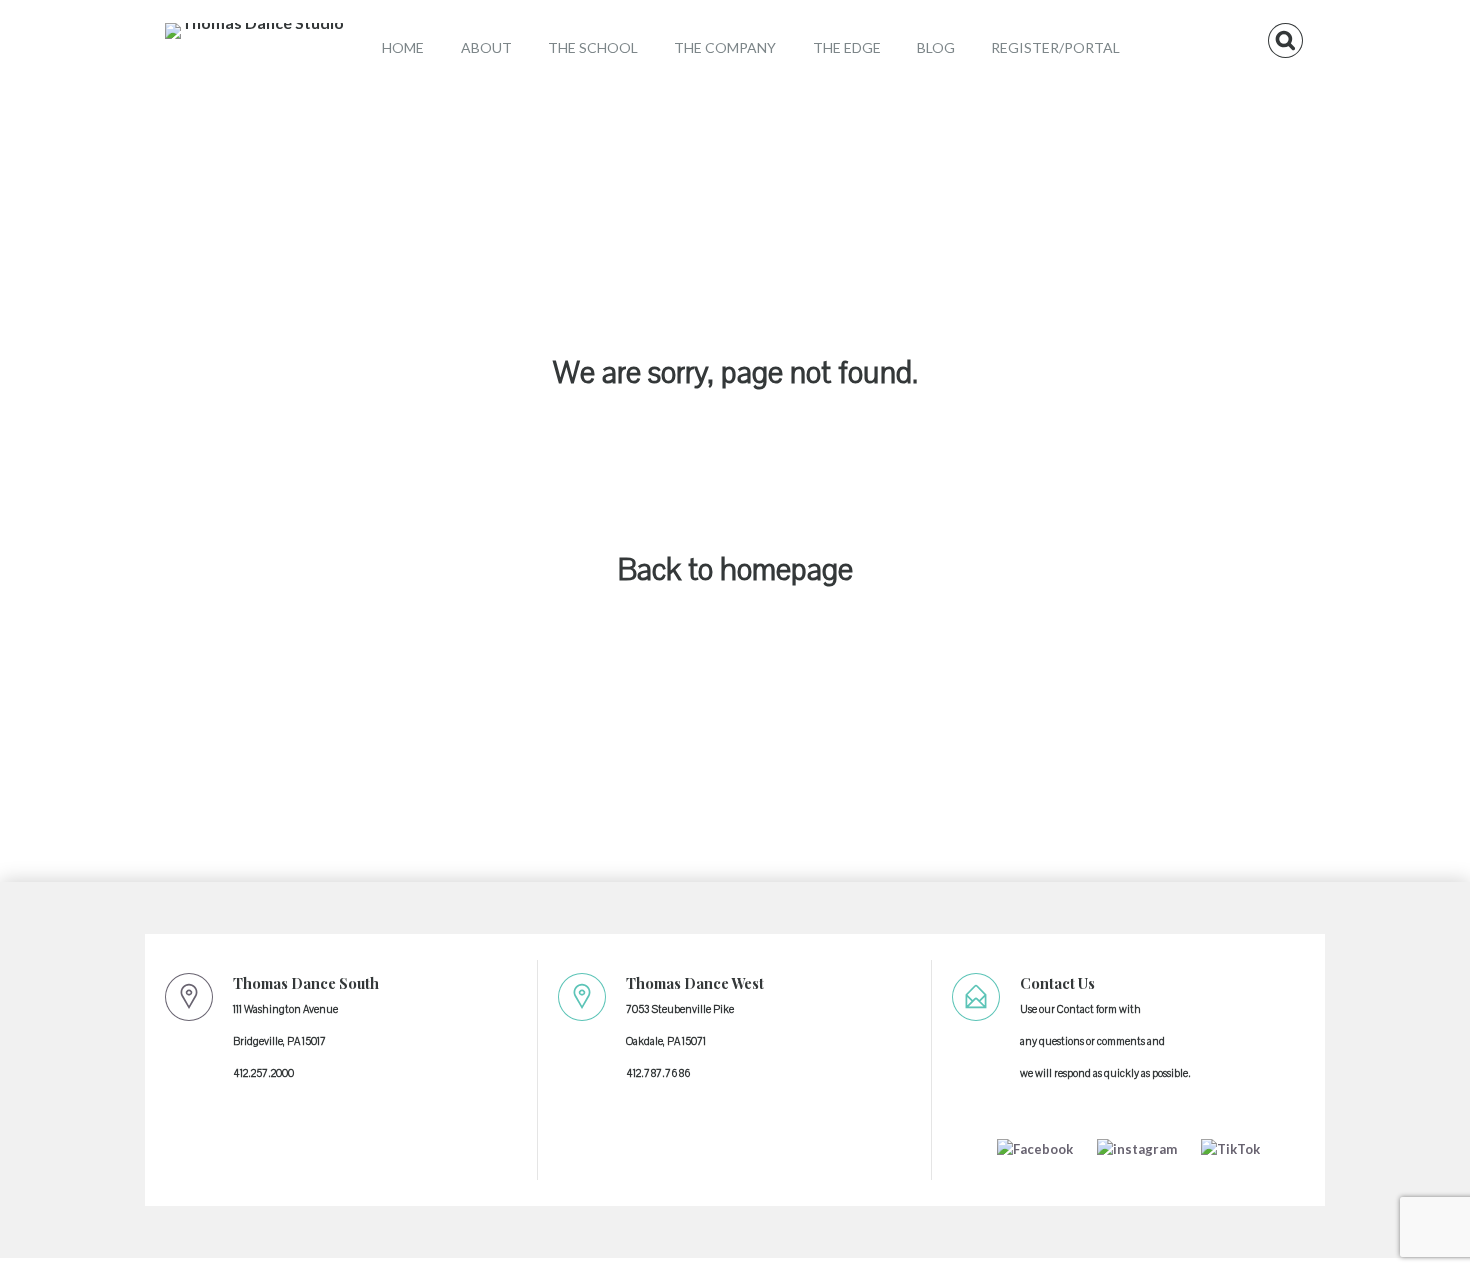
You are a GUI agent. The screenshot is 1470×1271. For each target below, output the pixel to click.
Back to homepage (735, 570)
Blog (936, 47)
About (486, 47)
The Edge (847, 47)
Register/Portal (1055, 47)
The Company (725, 47)
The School (593, 47)
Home (403, 47)
